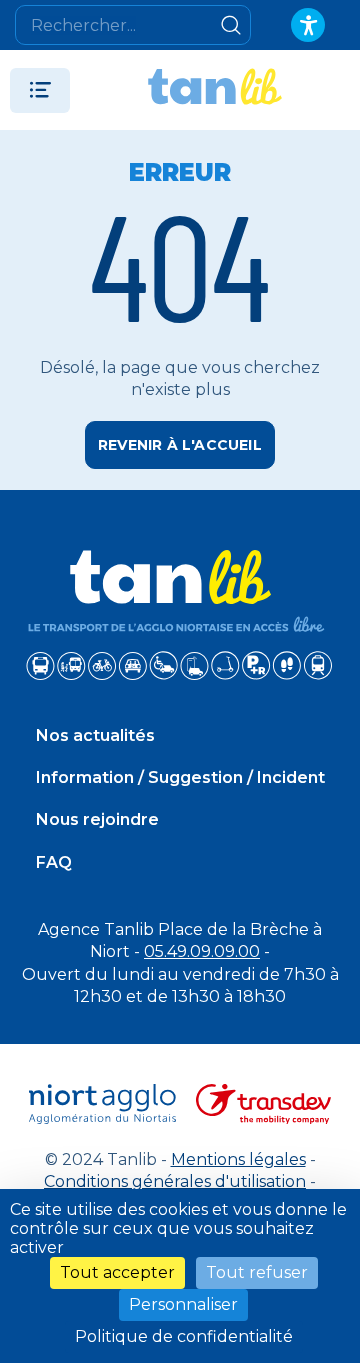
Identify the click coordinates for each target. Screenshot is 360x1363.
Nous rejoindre (97, 819)
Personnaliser (183, 1304)
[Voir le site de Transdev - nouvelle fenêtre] (263, 1104)
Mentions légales (238, 1159)
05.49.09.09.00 (202, 951)
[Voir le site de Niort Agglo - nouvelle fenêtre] (103, 1104)
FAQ (54, 862)
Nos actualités (95, 735)
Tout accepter (117, 1272)
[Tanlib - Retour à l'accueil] (215, 90)
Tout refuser (257, 1272)
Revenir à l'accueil (180, 445)
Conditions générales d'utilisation (175, 1181)
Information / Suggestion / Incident (180, 777)
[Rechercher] (231, 25)
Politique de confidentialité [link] (184, 1336)
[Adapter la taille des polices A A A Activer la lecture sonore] (308, 25)
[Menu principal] (40, 90)
